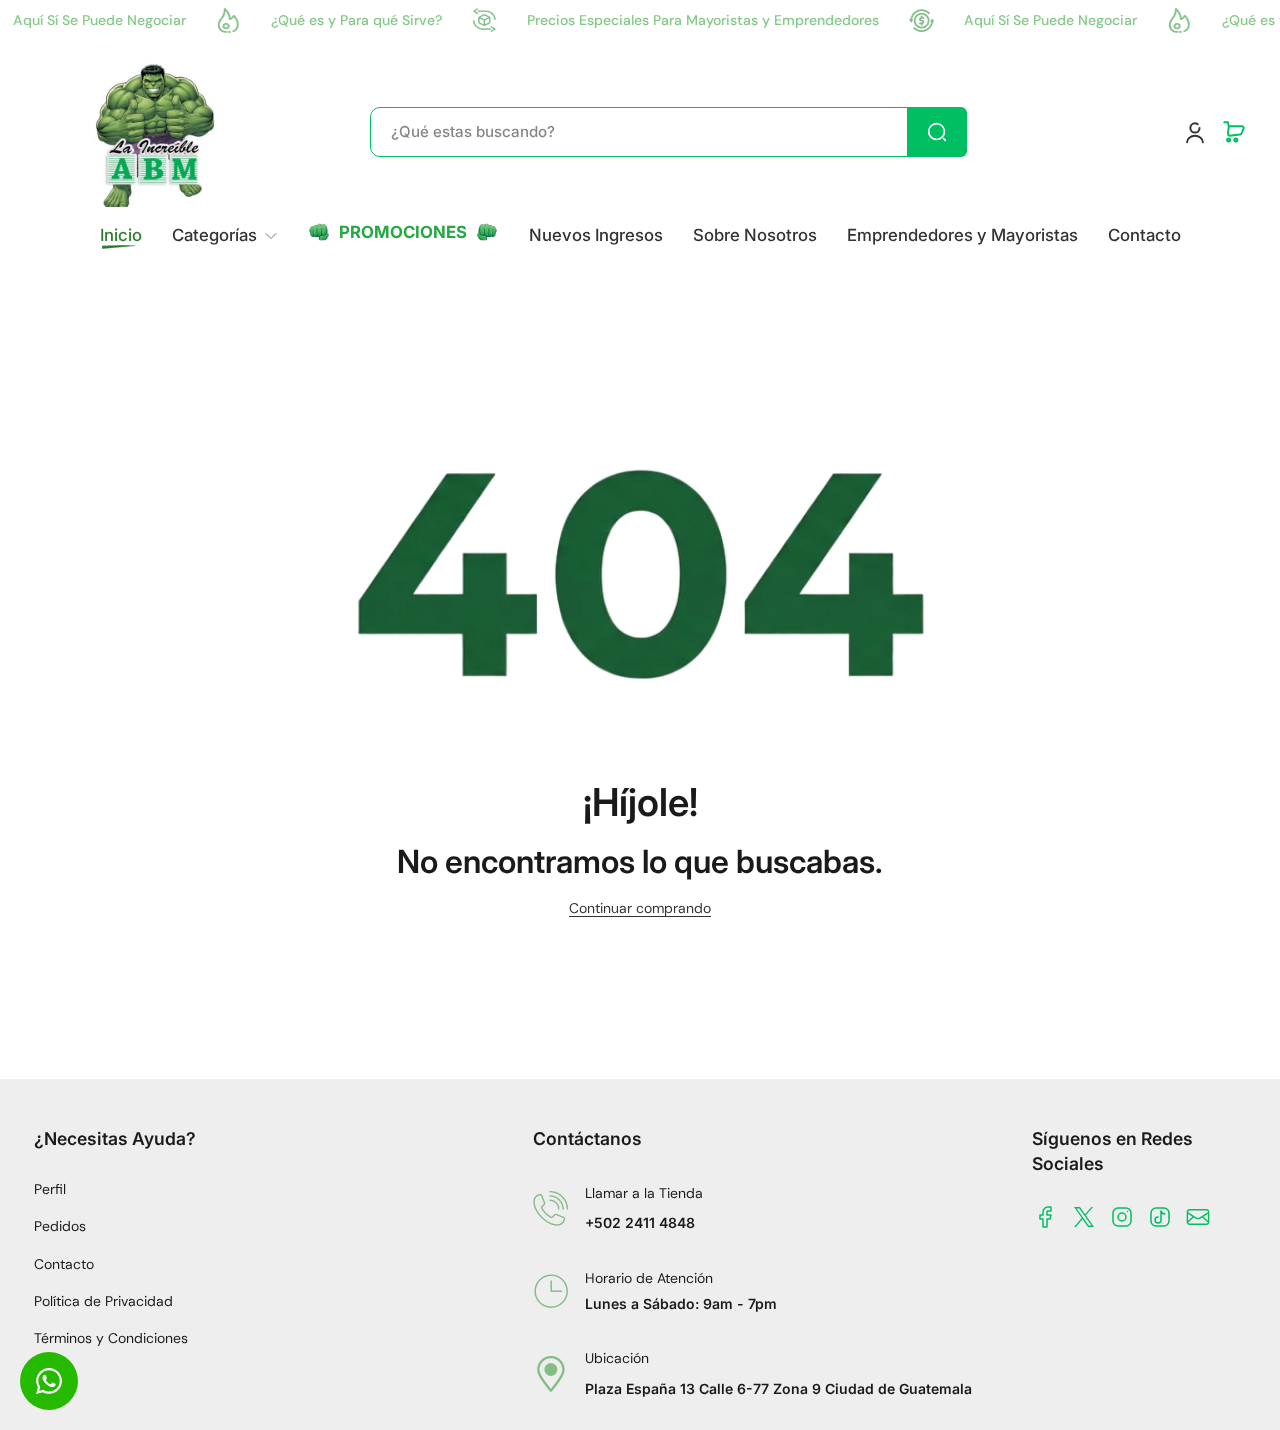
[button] (1234, 132)
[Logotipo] (157, 132)
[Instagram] (1122, 1217)
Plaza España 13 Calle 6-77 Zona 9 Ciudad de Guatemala (778, 1388)
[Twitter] (1084, 1217)
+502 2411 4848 (640, 1222)
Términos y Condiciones (111, 1338)
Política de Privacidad (103, 1301)
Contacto (64, 1264)
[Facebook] (1046, 1217)
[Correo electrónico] (1198, 1217)
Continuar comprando (640, 908)
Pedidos (60, 1226)
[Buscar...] (937, 132)
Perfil (50, 1189)
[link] (224, 235)
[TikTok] (1160, 1217)
